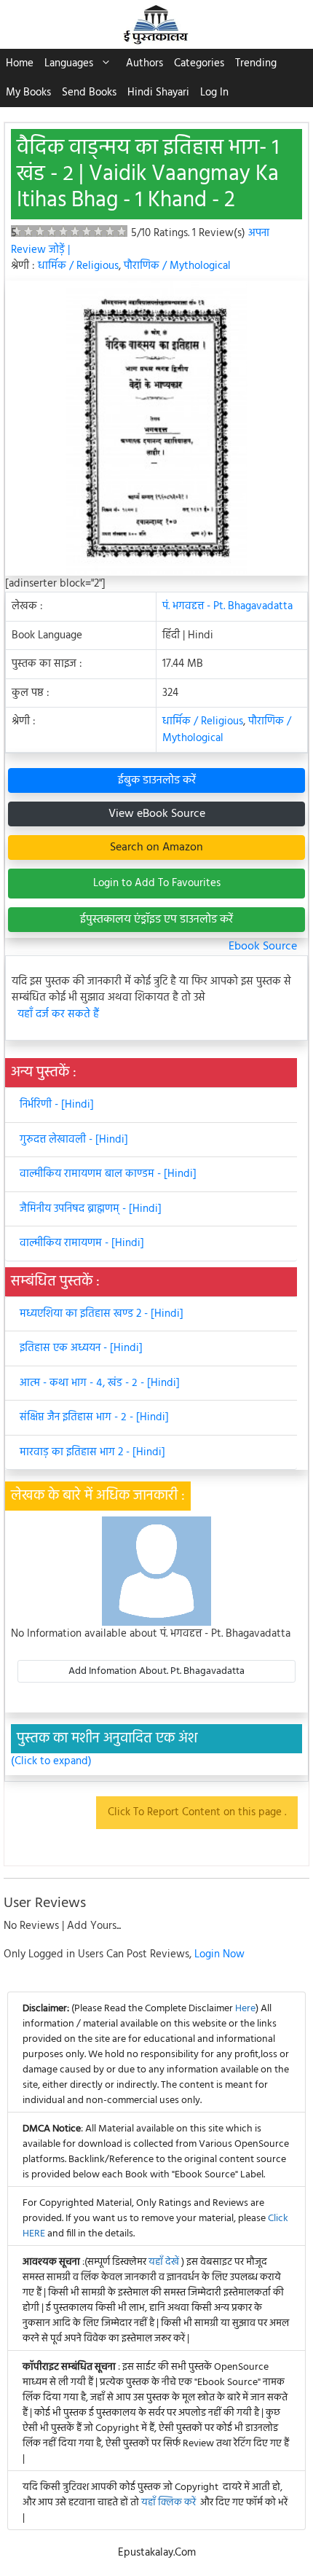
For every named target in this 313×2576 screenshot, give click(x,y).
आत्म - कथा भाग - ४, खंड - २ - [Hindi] (100, 1383)
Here (245, 2009)
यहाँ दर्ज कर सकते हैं (58, 1015)
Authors (144, 63)
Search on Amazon (156, 847)
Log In (214, 93)
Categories (199, 63)
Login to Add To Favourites (157, 883)
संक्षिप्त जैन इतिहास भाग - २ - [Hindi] (94, 1417)
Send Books (89, 93)
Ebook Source (263, 947)
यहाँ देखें (165, 2262)
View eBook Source (157, 814)
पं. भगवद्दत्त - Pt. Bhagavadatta (227, 606)
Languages (69, 63)
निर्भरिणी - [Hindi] (57, 1105)
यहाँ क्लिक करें (169, 2503)
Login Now (219, 1954)
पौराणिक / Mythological (177, 266)
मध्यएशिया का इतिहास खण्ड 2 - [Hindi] (102, 1314)
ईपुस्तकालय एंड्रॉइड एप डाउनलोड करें (156, 920)
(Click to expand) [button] (51, 1762)
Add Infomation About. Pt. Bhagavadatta (156, 1671)
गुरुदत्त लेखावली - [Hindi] (74, 1140)
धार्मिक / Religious (78, 266)
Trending (256, 63)
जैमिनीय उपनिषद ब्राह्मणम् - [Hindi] (91, 1209)
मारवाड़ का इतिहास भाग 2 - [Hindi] (92, 1452)
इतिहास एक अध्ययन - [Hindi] (81, 1348)
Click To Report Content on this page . (197, 1812)
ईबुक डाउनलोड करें (157, 780)
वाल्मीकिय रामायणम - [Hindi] (82, 1243)
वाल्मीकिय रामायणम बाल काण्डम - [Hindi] (108, 1174)
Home (20, 63)
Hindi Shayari (158, 93)
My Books (28, 93)
